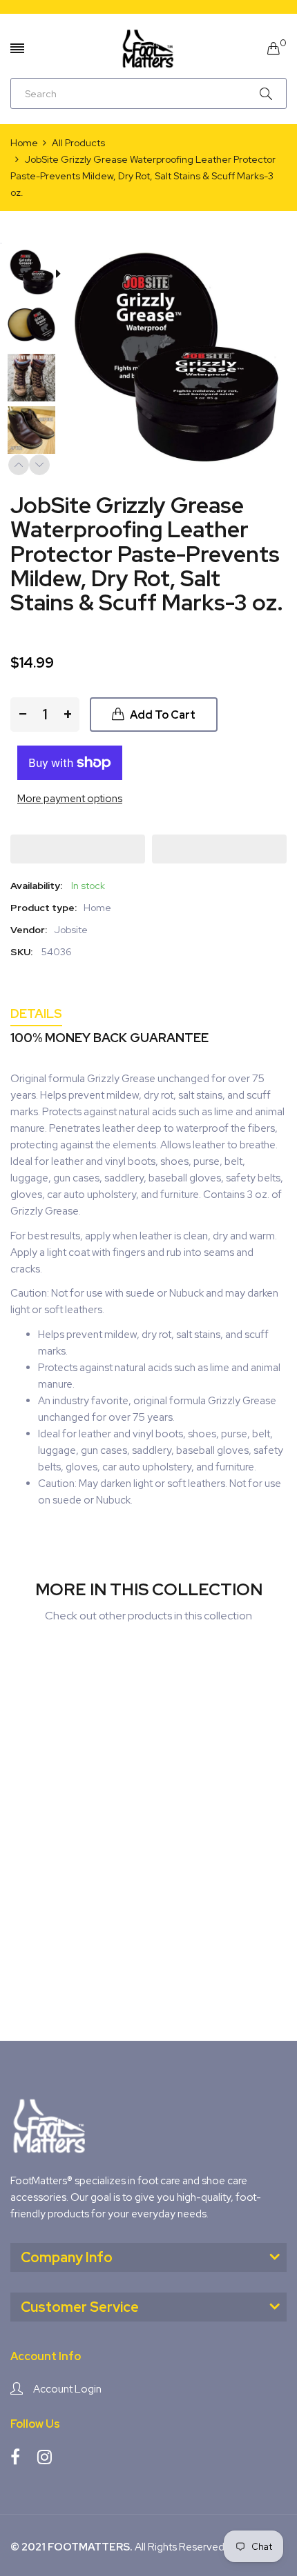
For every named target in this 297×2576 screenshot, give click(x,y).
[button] (78, 849)
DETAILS (36, 1014)
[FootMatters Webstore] (148, 48)
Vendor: (29, 930)
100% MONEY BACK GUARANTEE (109, 1038)
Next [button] (39, 465)
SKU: (21, 952)
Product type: (44, 908)
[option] (36, 274)
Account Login (67, 2389)
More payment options (70, 799)
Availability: (36, 886)
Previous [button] (19, 465)
